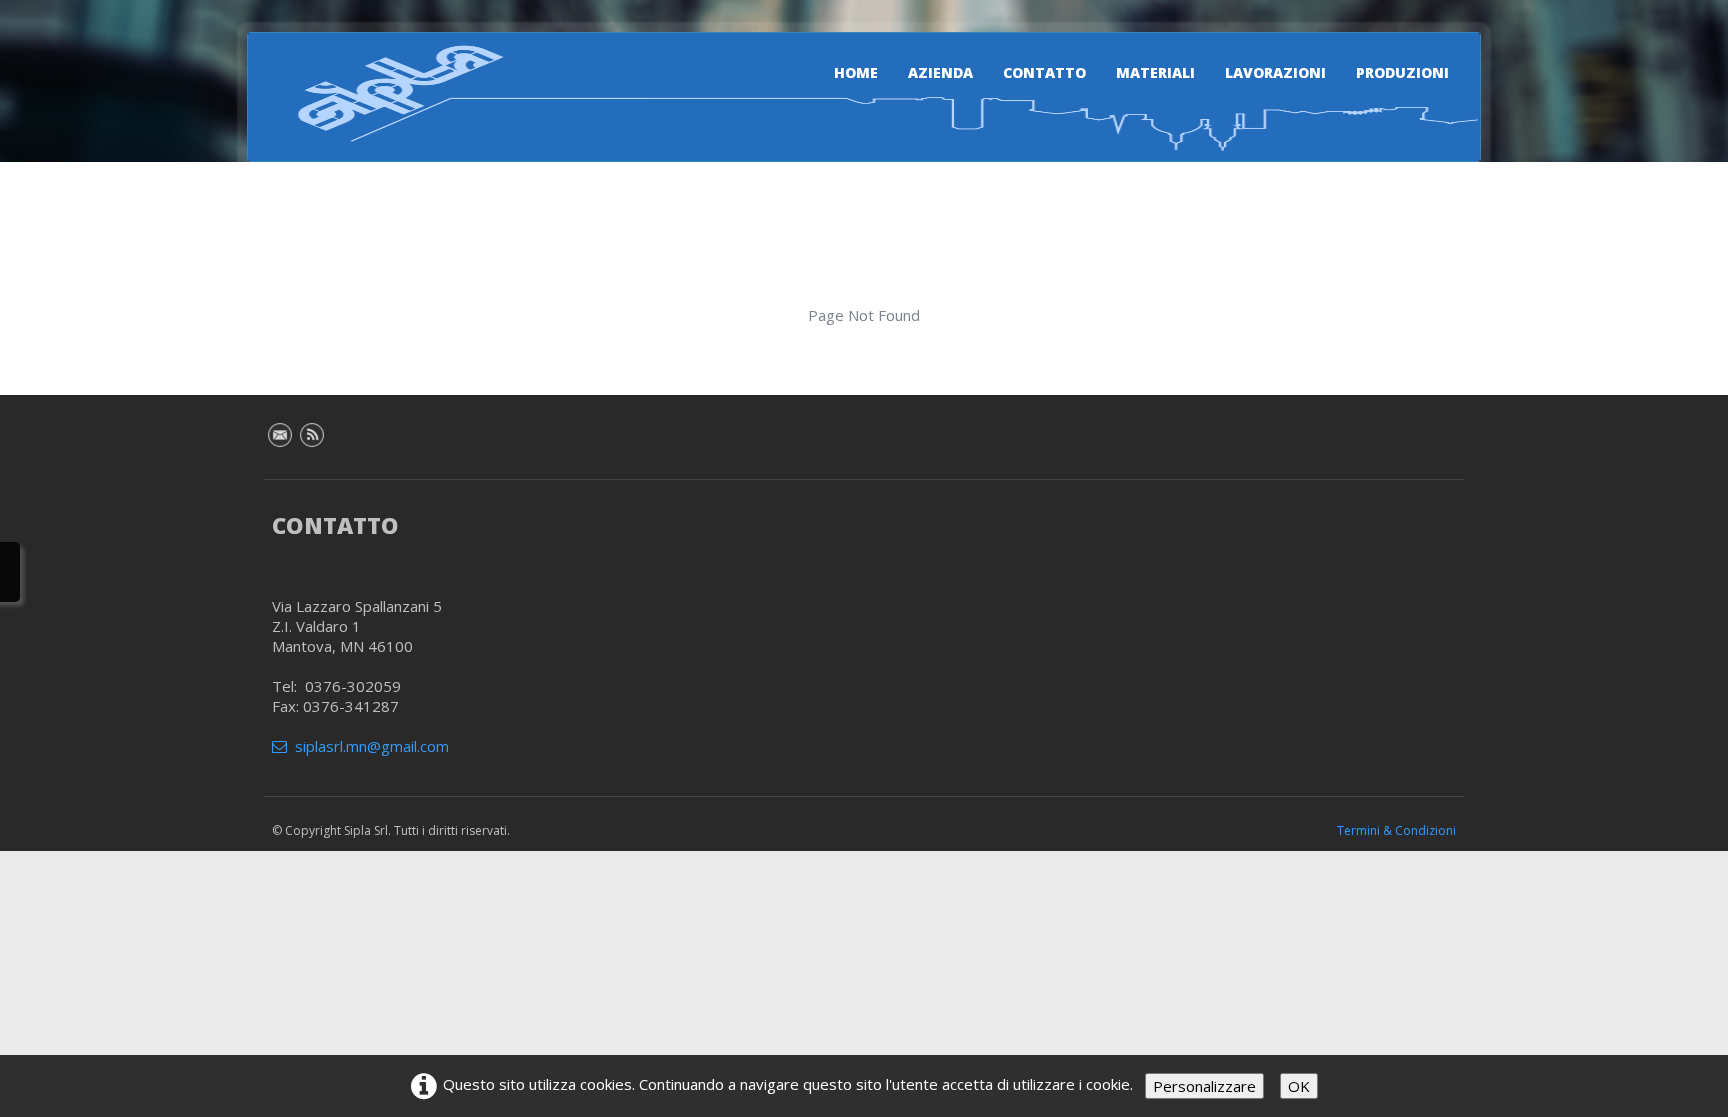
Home (856, 72)
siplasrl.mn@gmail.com (372, 746)
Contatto (1044, 72)
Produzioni (1402, 72)
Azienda (940, 72)
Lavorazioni (1275, 72)
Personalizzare (1204, 1086)
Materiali (1155, 72)
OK (1299, 1086)
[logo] (389, 93)
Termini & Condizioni (1396, 830)
